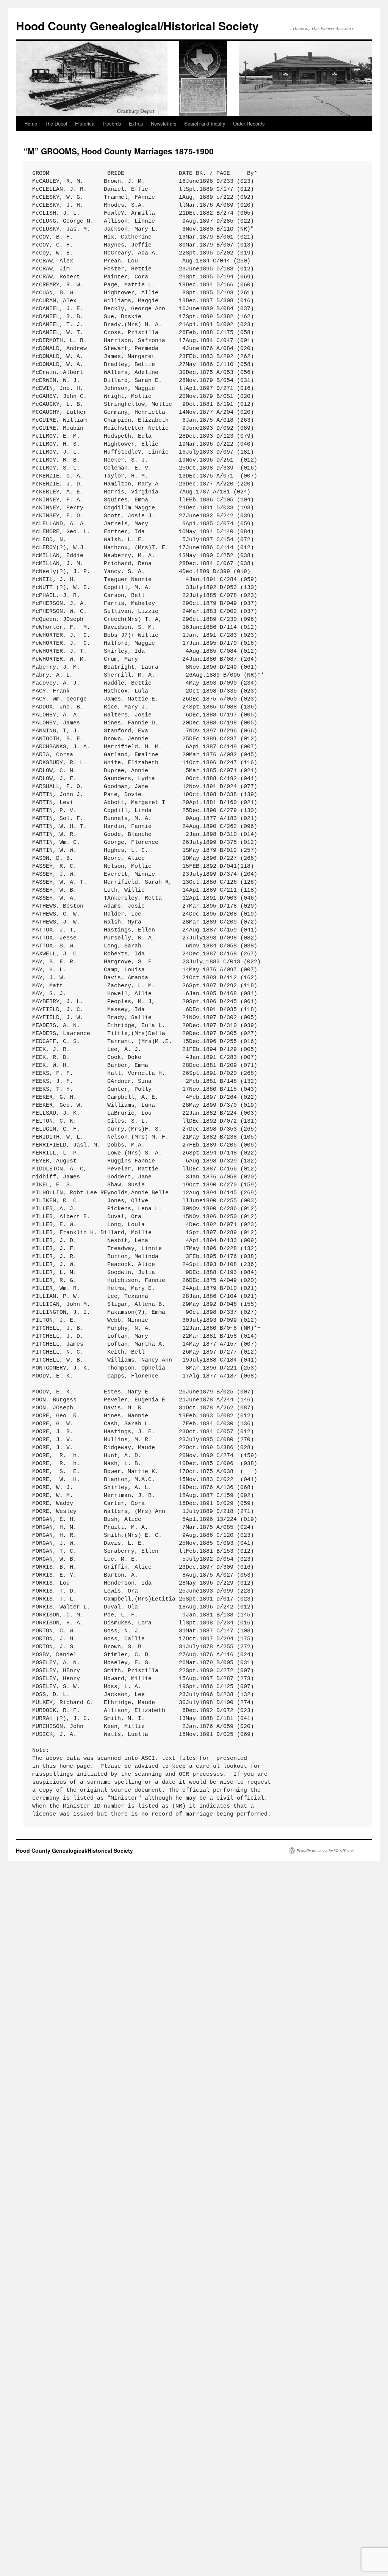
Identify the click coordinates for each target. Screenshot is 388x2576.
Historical (85, 123)
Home (31, 123)
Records (112, 123)
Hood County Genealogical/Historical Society (137, 26)
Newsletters (164, 123)
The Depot (56, 123)
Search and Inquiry (205, 123)
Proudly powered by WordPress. (326, 1850)
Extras (136, 123)
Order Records (249, 123)
